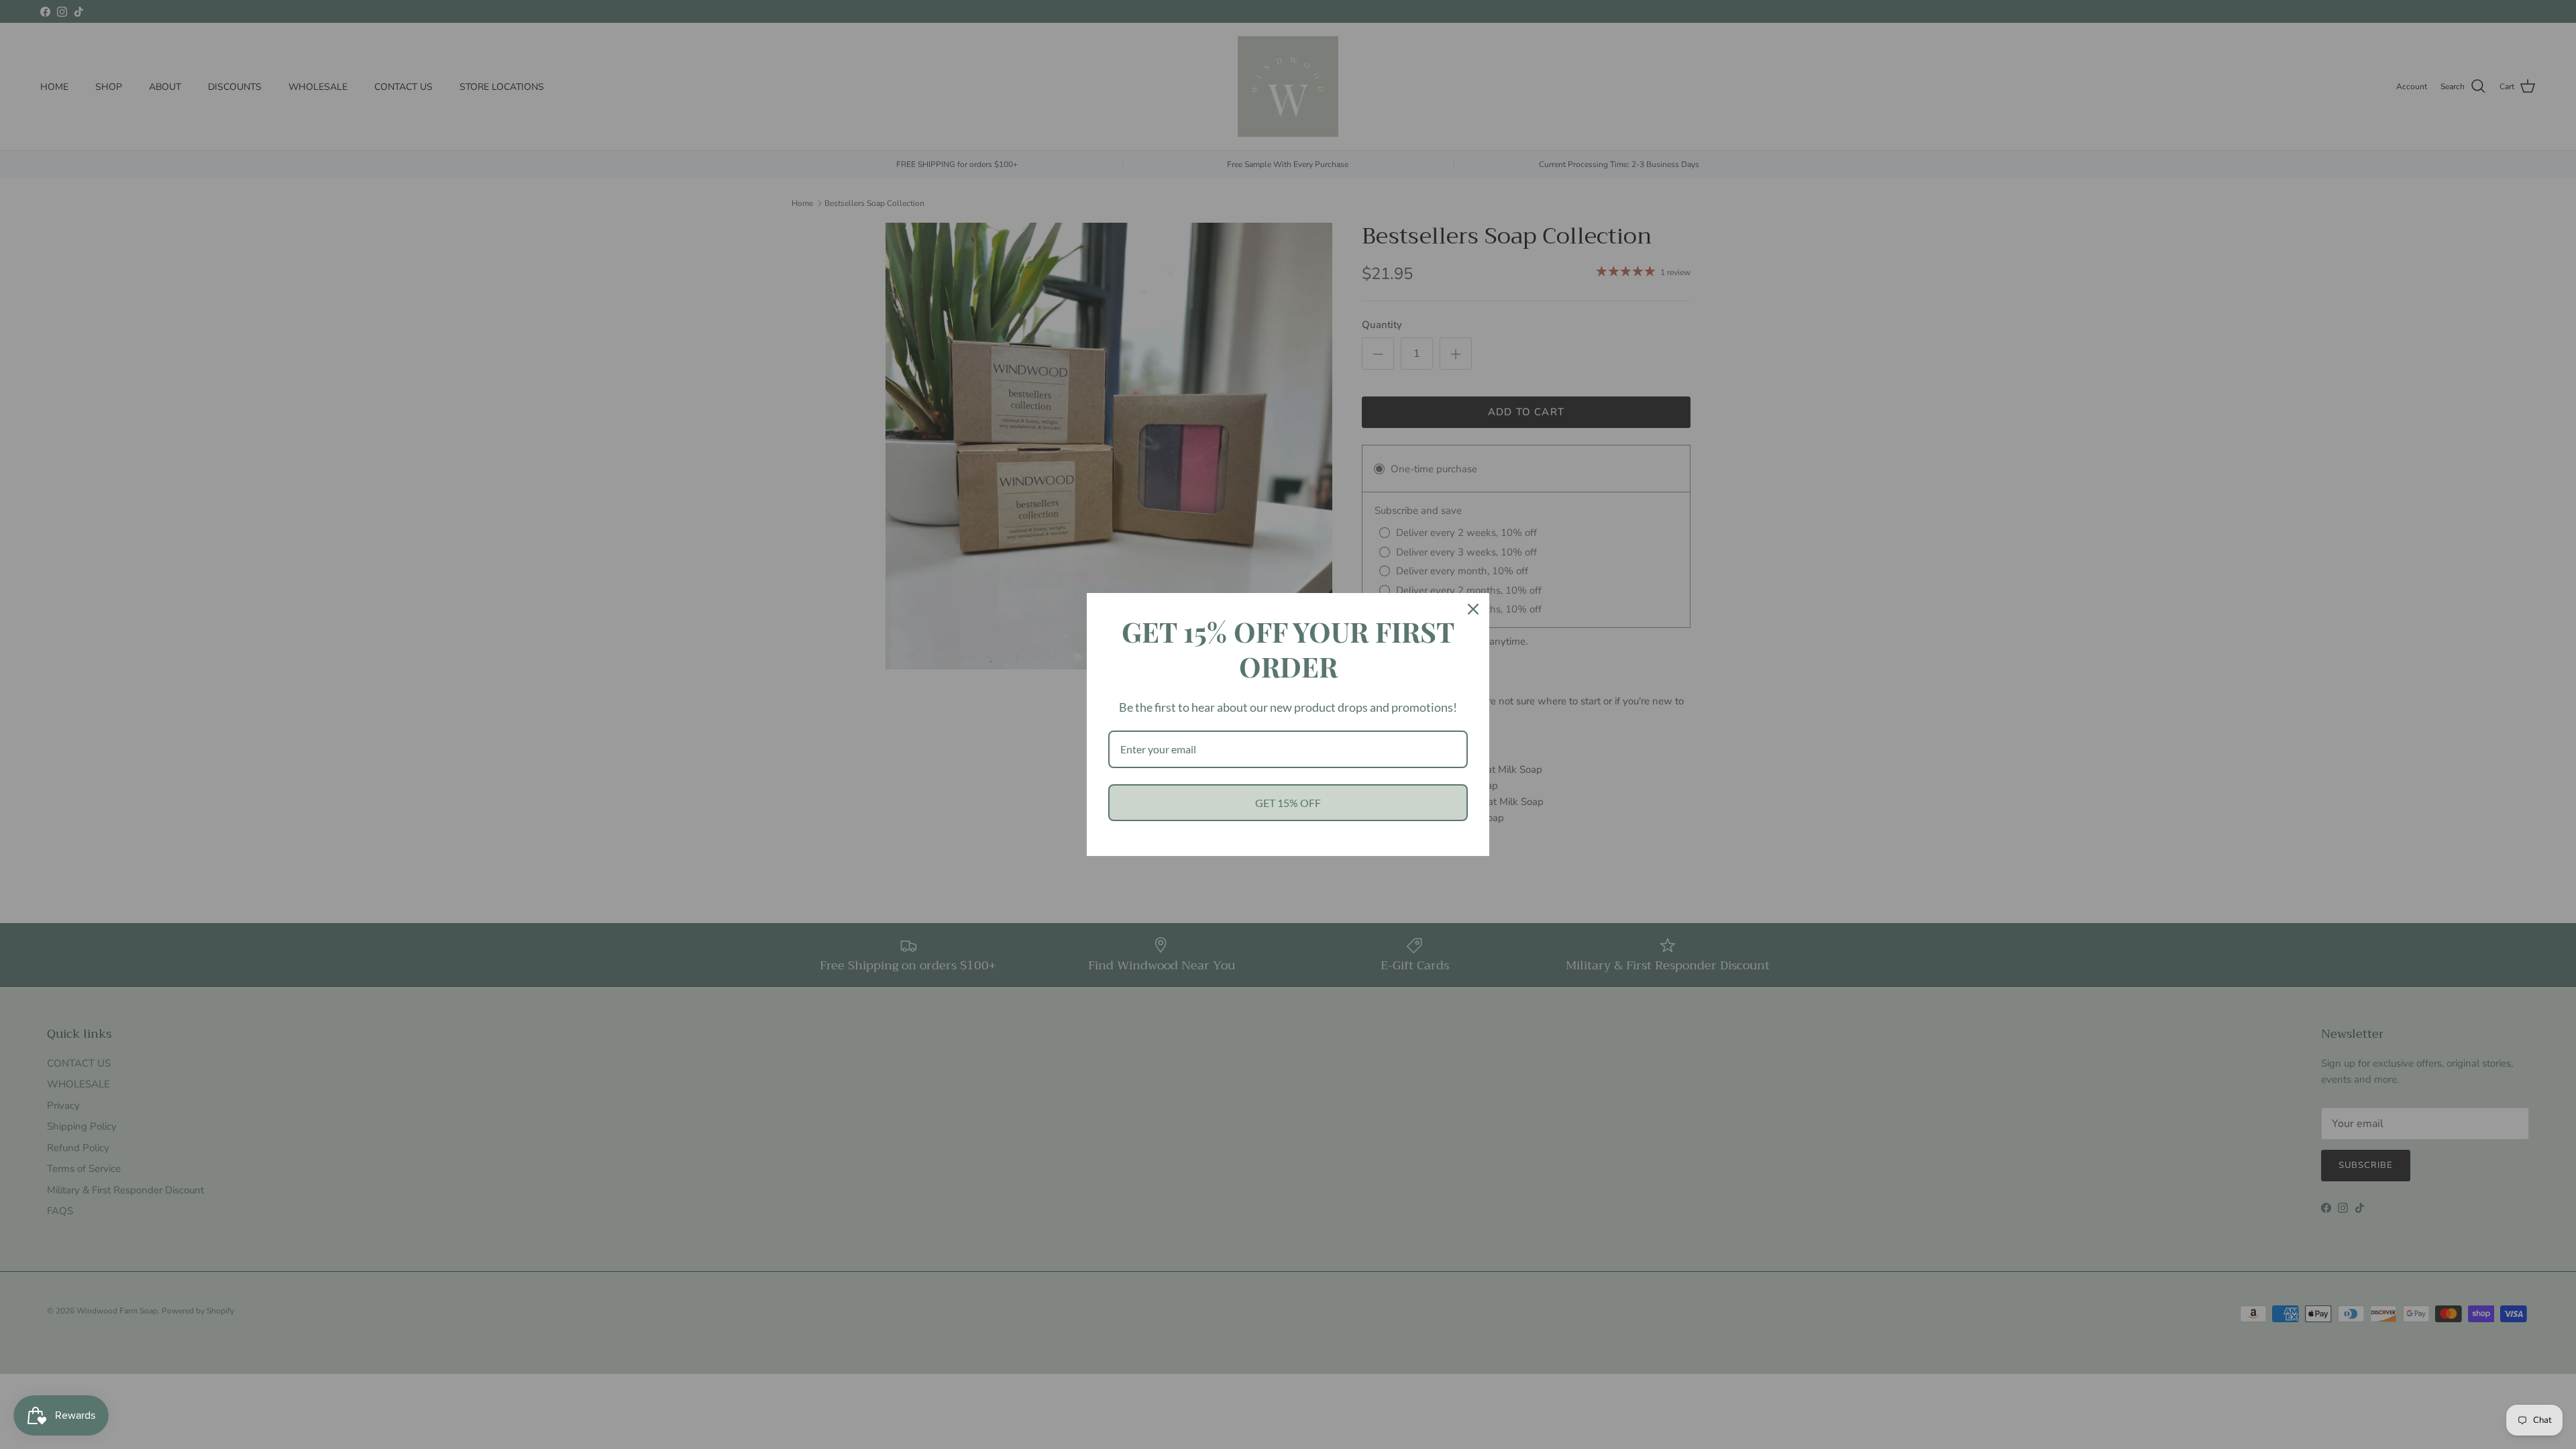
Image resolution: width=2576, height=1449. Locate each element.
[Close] (1473, 609)
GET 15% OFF (1288, 803)
